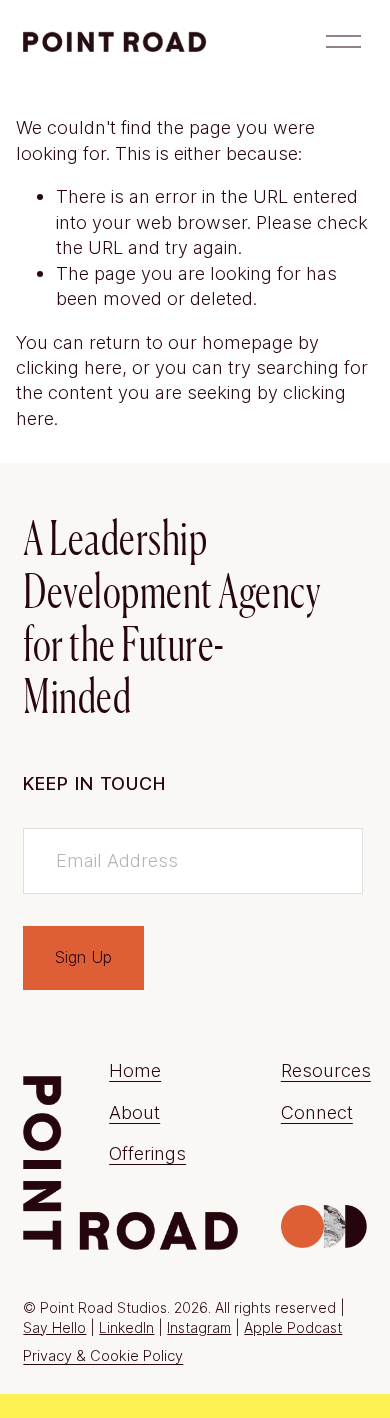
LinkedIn (126, 1327)
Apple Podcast (293, 1327)
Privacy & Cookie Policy (103, 1356)
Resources (326, 1070)
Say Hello (54, 1327)
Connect (317, 1112)
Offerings (147, 1153)
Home (135, 1070)
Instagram (199, 1327)
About (134, 1112)
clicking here (69, 367)
